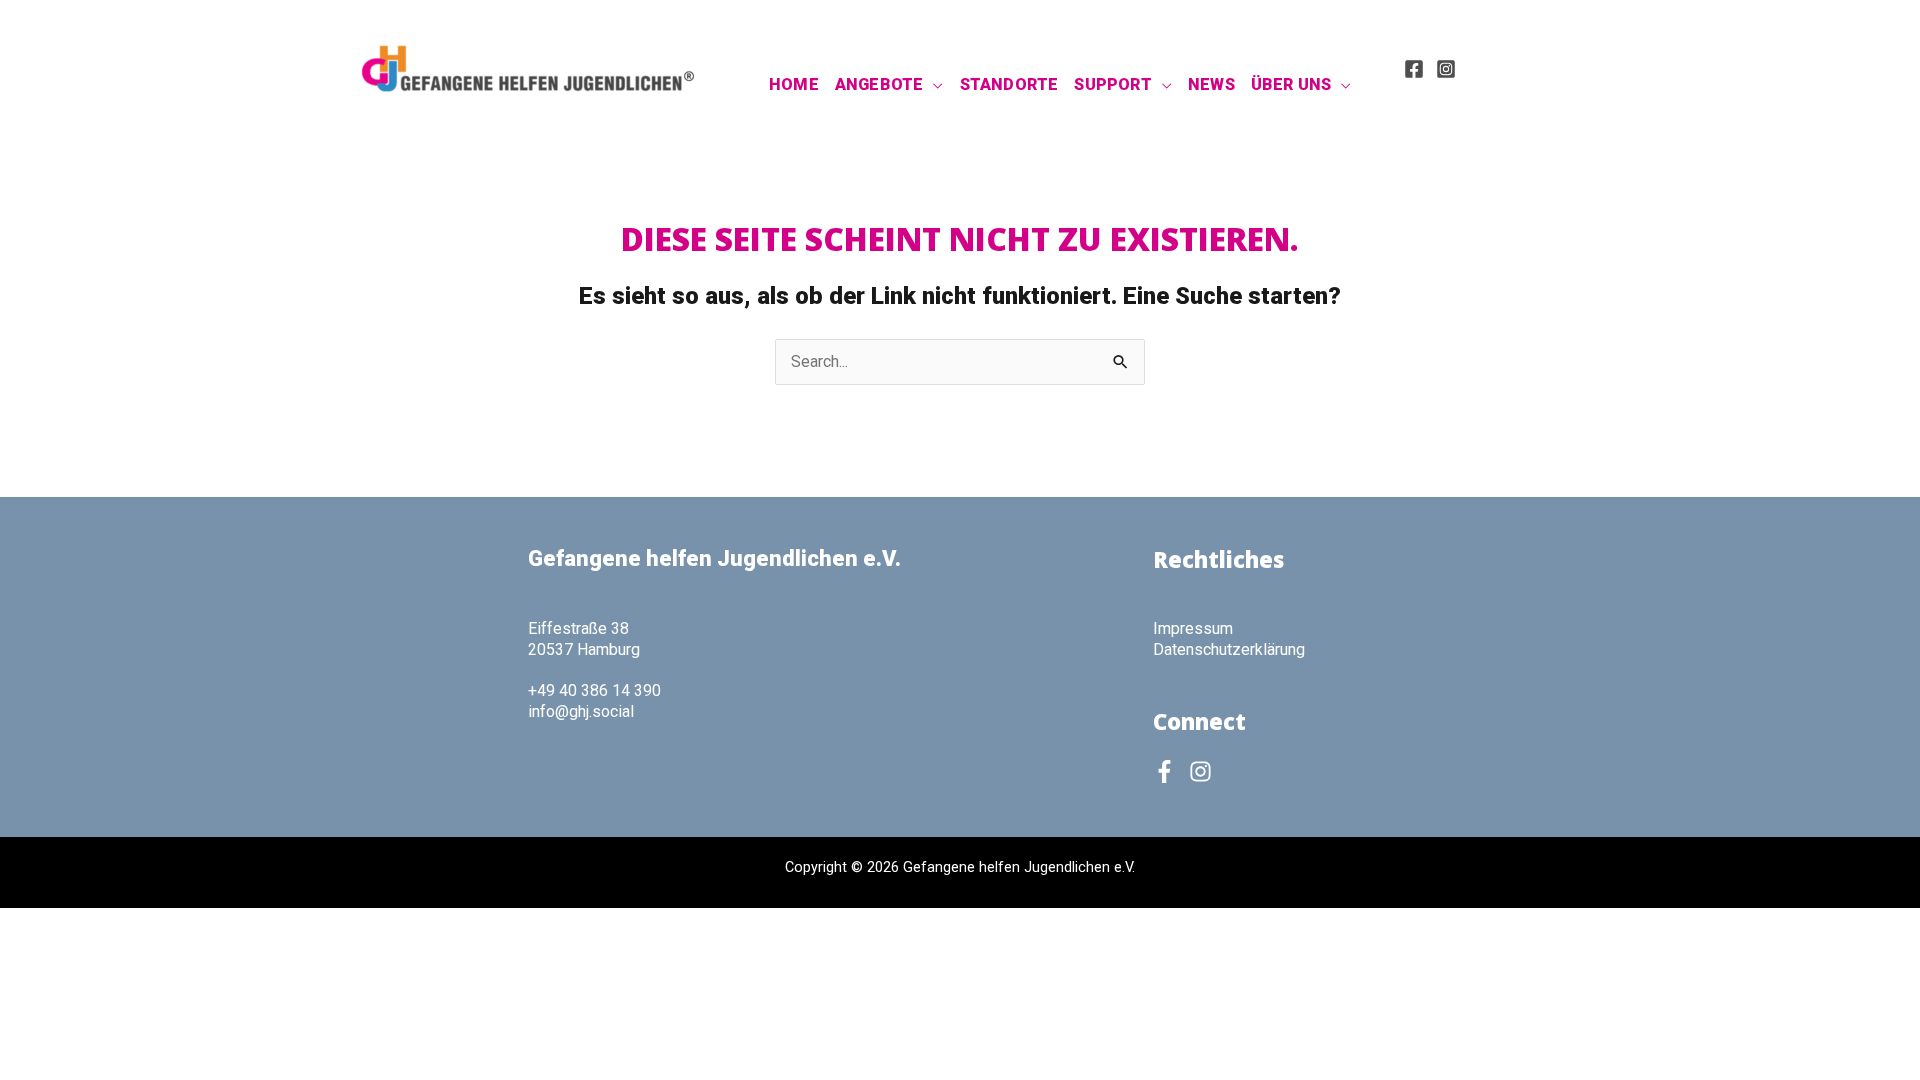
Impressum (1193, 628)
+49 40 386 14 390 (594, 690)
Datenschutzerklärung (1229, 649)
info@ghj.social (581, 711)
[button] (933, 85)
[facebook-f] (1169, 771)
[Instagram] (1446, 69)
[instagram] (1204, 771)
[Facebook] (1414, 69)
